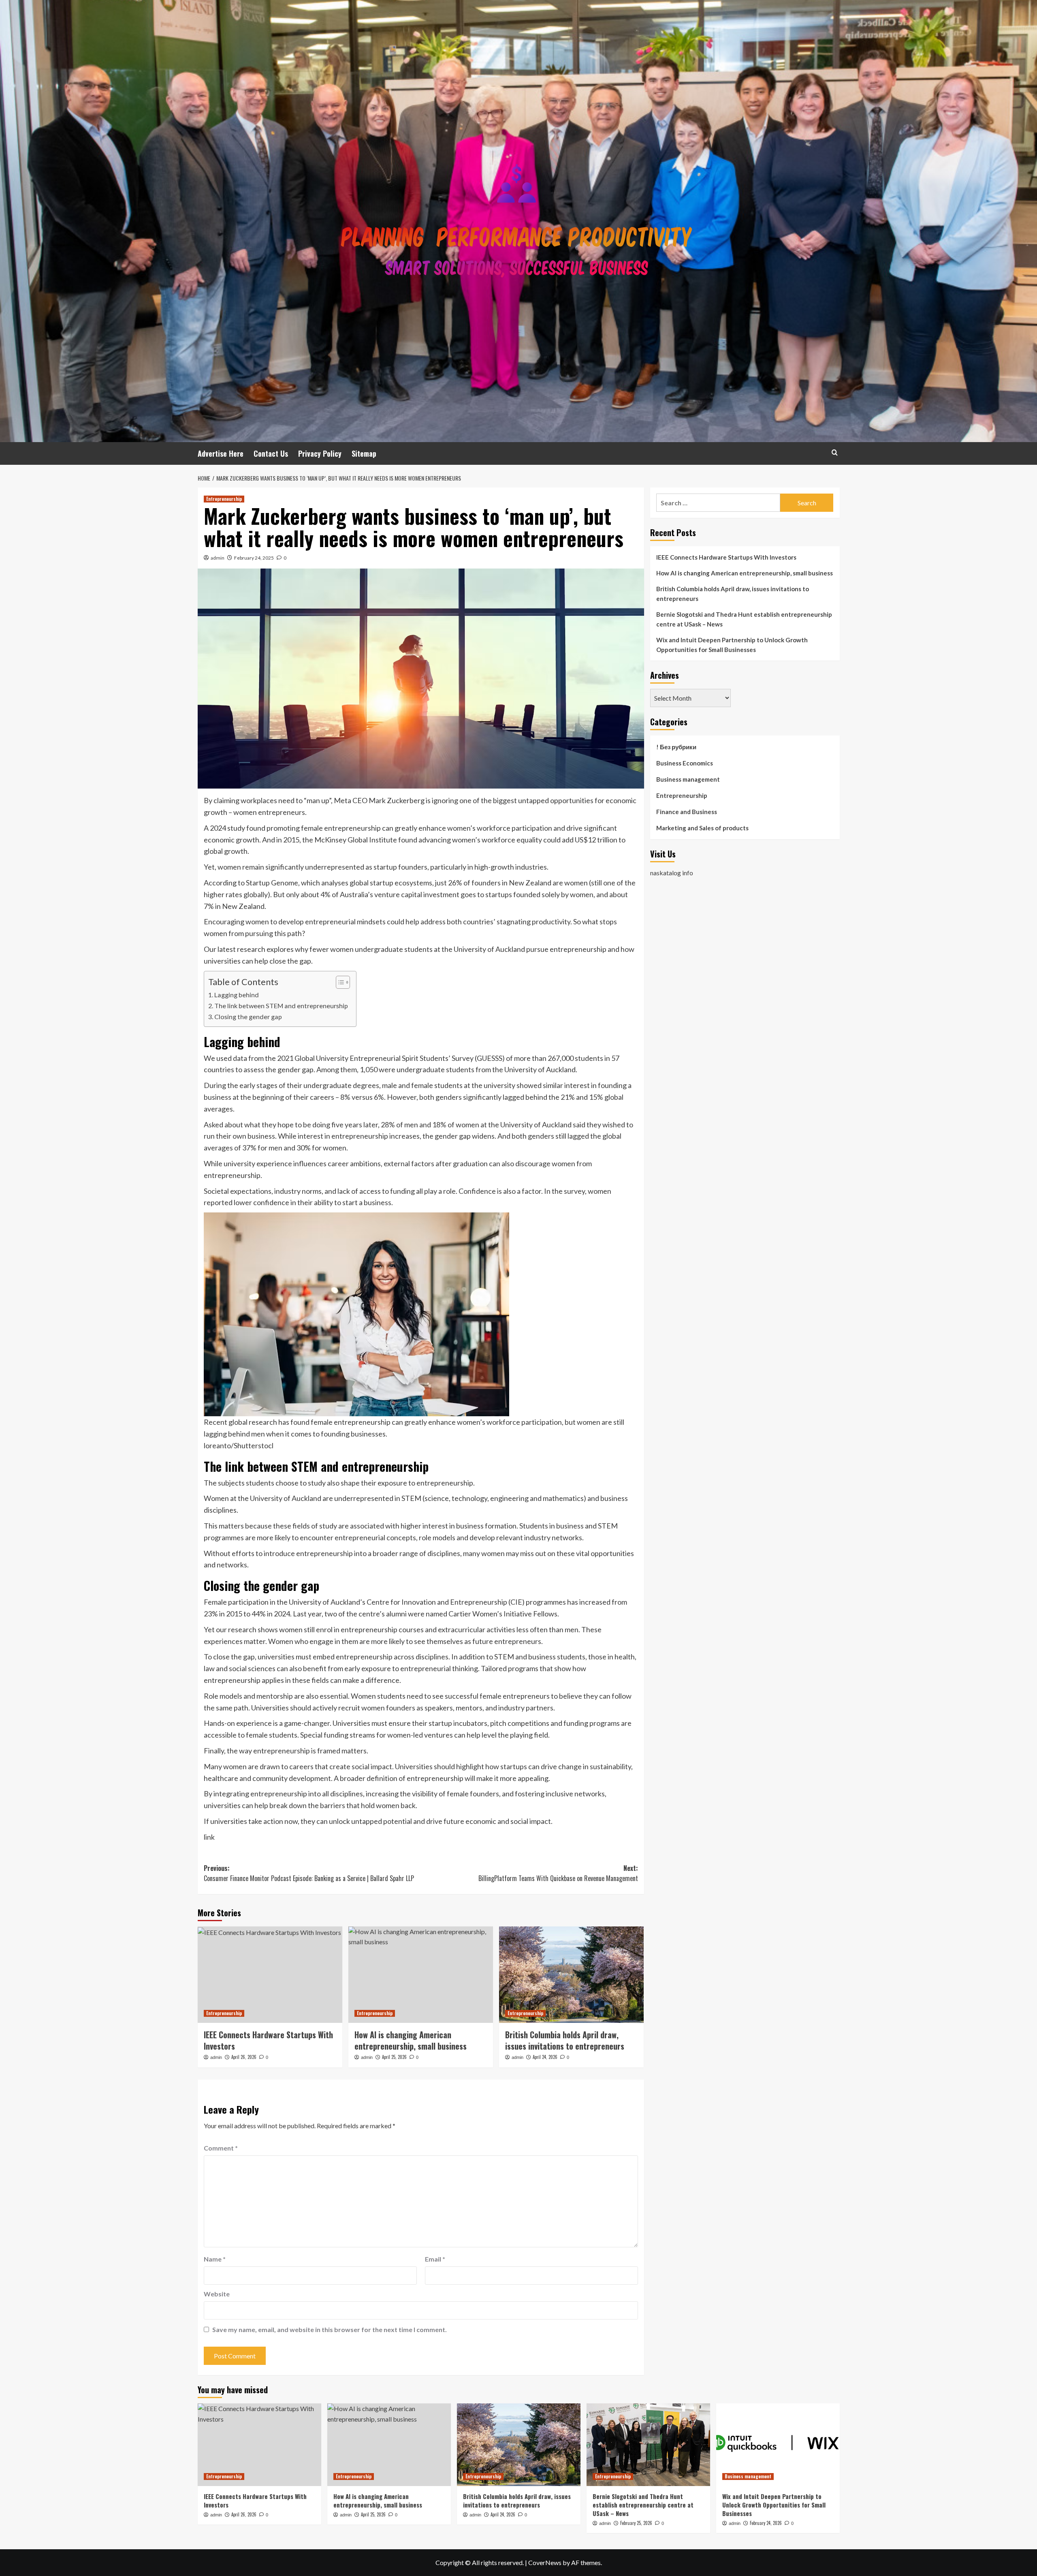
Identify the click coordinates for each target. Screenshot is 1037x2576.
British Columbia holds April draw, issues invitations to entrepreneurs (565, 2040)
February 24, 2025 (254, 558)
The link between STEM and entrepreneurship (281, 1006)
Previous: (309, 1873)
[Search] (835, 452)
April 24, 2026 (545, 2057)
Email (435, 2259)
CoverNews (545, 2562)
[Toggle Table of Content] (339, 982)
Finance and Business (687, 812)
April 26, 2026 (244, 2057)
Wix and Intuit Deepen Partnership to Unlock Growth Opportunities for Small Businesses (732, 645)
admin (218, 558)
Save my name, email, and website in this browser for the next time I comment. (330, 2329)
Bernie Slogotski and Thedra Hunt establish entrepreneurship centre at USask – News (744, 619)
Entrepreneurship (224, 499)
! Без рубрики (676, 747)
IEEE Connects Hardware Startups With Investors (268, 2040)
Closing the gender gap (248, 1017)
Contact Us (271, 453)
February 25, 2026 (636, 2523)
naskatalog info (672, 872)
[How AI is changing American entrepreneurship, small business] (421, 1975)
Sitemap (364, 453)
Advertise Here (221, 453)
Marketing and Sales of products (702, 828)
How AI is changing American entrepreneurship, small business (411, 2040)
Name (215, 2259)
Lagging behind (237, 995)
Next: (558, 1873)
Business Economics (685, 763)
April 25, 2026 (394, 2057)
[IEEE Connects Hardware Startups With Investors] (270, 1975)
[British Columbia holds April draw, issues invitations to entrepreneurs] (571, 1975)
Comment (221, 2148)
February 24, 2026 (766, 2523)
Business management (688, 779)
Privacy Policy (320, 453)
